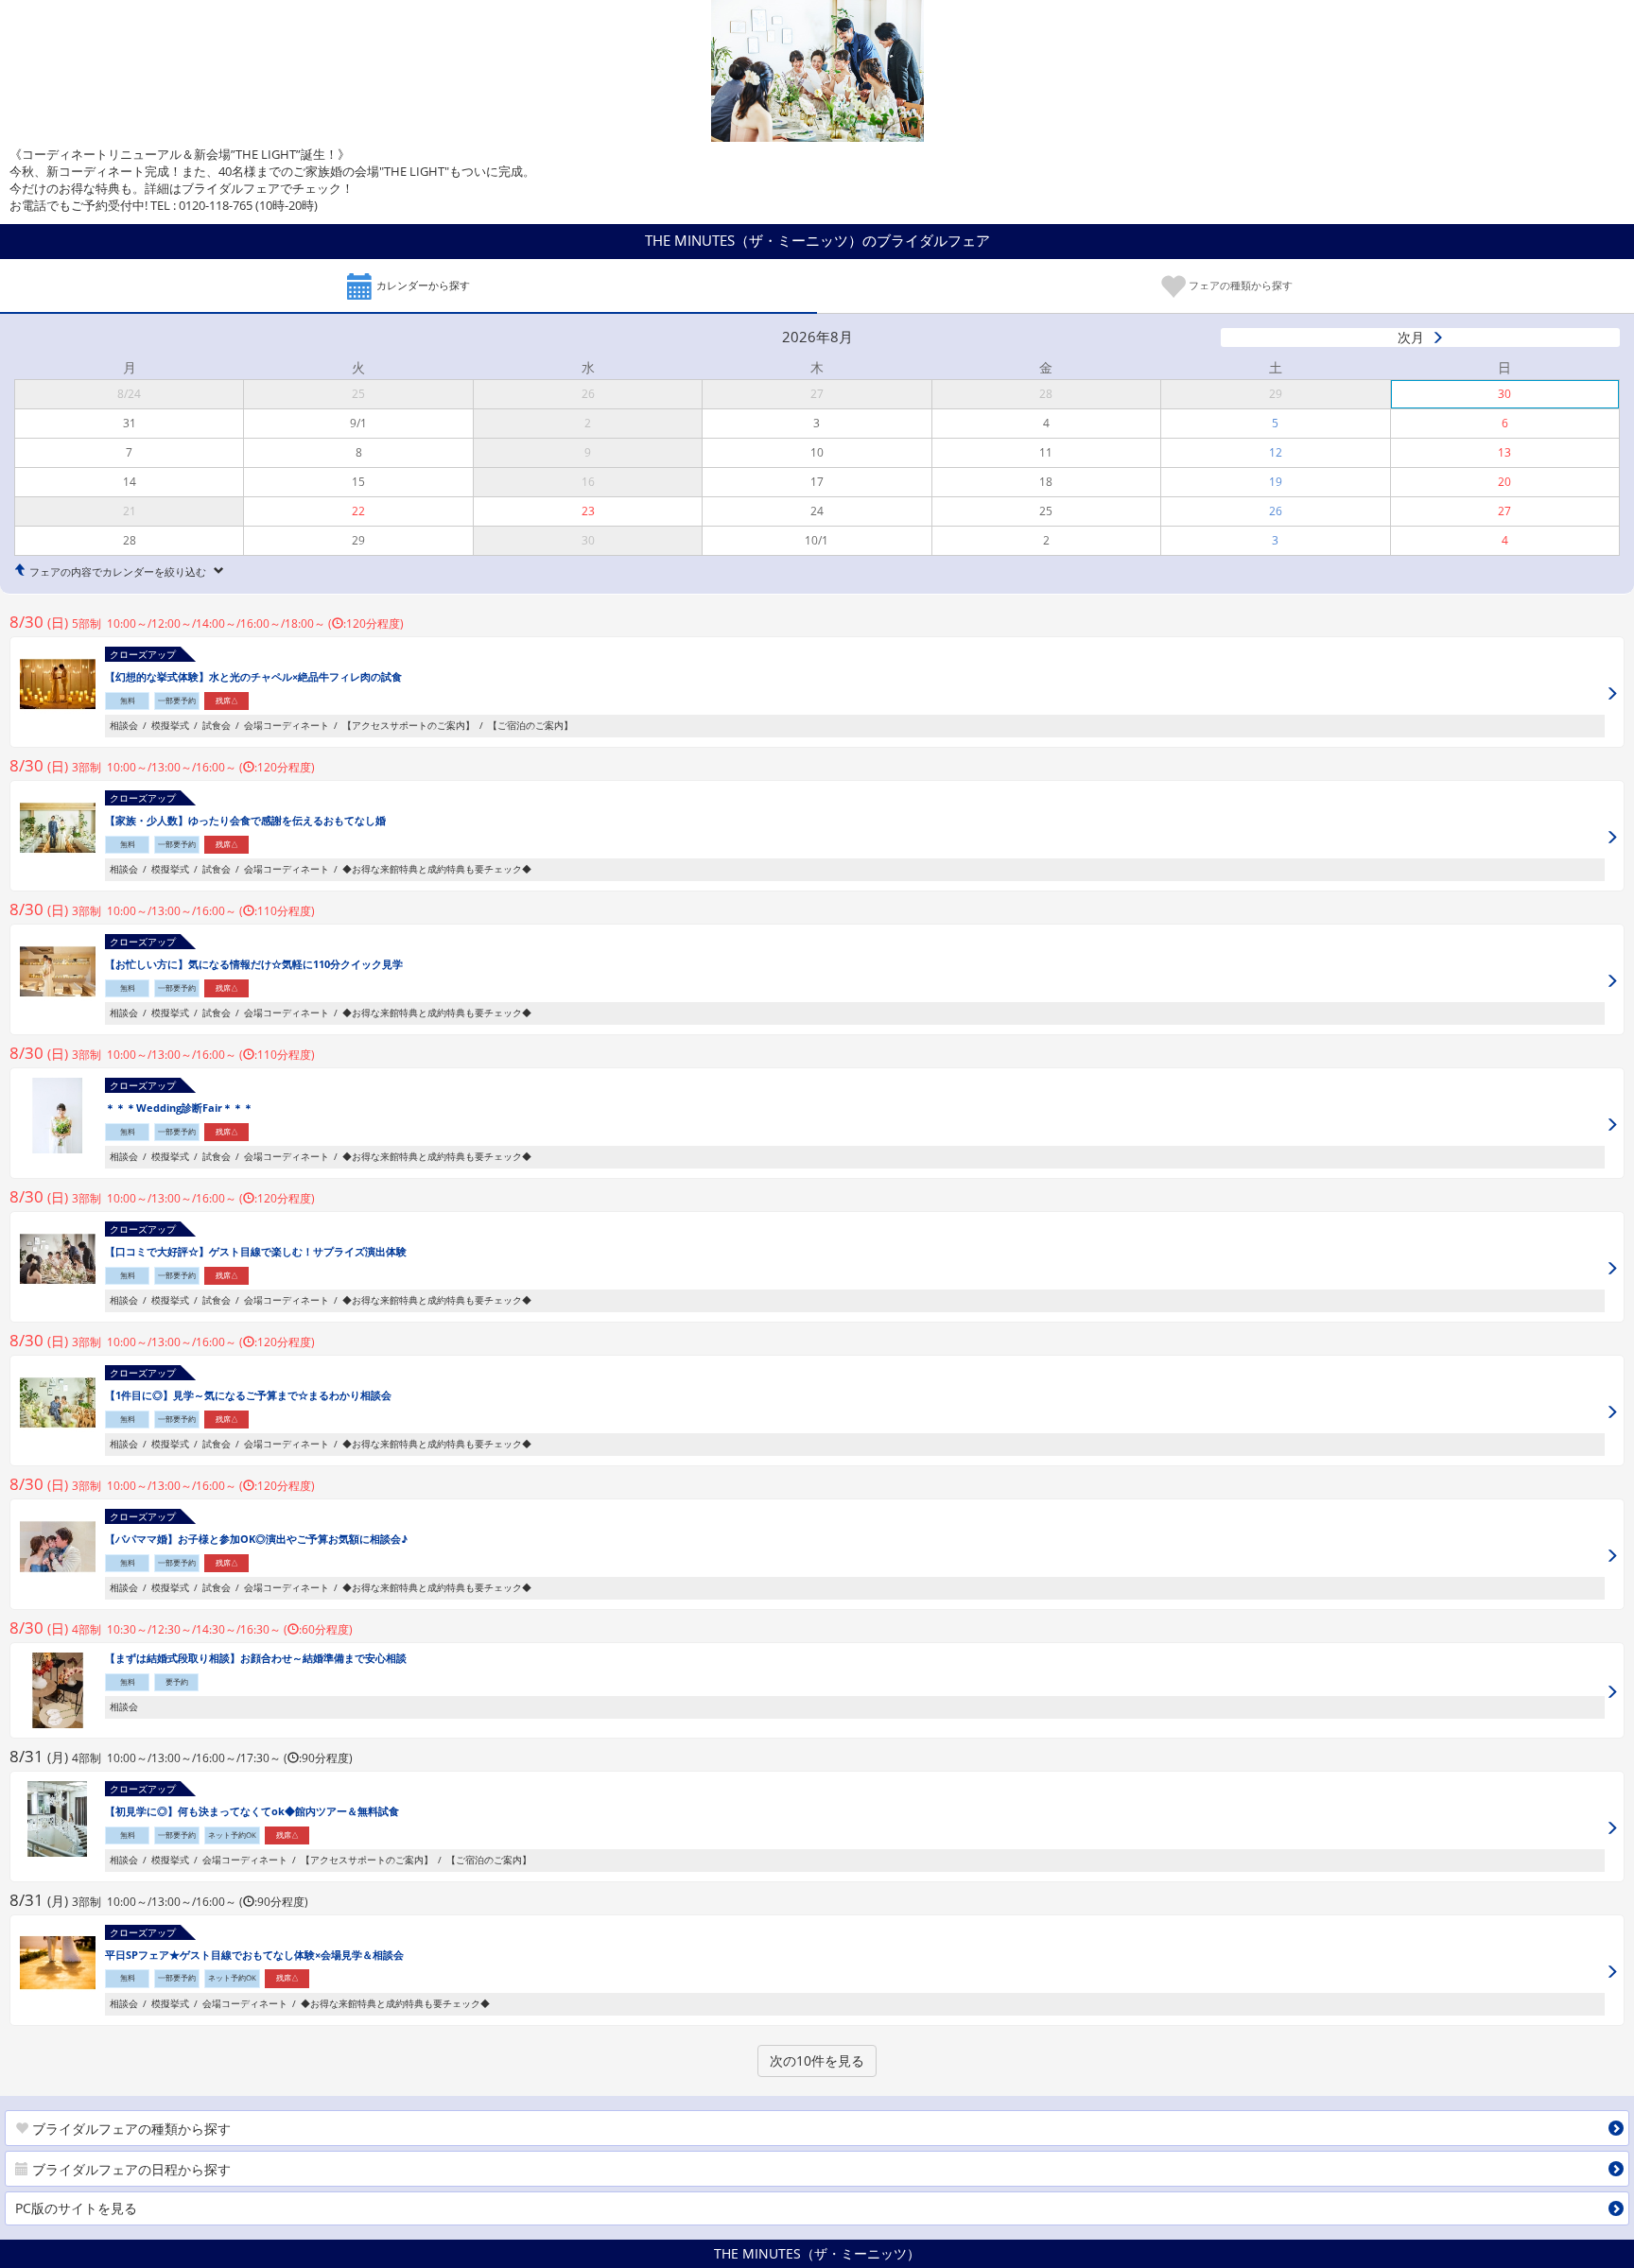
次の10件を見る (817, 2060)
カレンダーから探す (422, 285)
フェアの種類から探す (1239, 285)
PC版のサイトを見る (76, 2208)
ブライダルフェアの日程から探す (130, 2169)
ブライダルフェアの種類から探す (130, 2129)
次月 (1411, 337)
